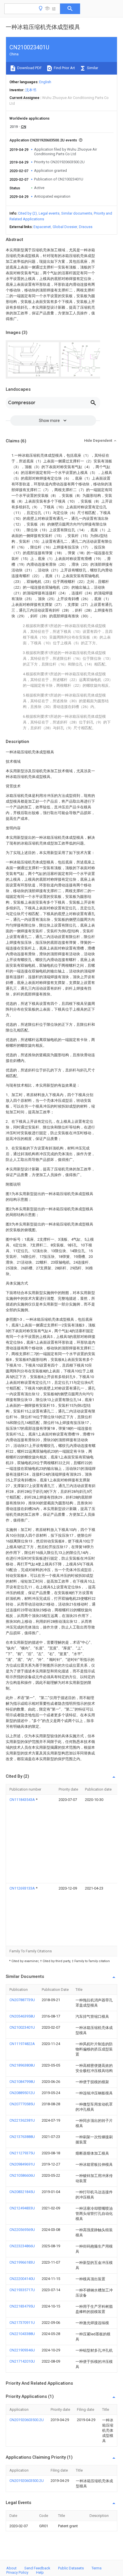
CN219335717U (22, 2290)
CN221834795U (22, 2306)
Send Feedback (37, 2568)
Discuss (86, 227)
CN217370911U (22, 2323)
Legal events (49, 213)
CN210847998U (22, 2082)
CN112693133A (23, 1888)
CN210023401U (22, 2027)
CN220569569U (22, 2230)
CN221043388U (22, 2334)
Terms (97, 2568)
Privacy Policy (17, 2572)
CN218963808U (22, 2065)
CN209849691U (22, 2164)
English (45, 82)
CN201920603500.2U (27, 2420)
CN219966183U (22, 2262)
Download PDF (29, 68)
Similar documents (77, 213)
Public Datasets (71, 2568)
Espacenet (42, 227)
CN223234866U (22, 2246)
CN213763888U (22, 2137)
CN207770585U (22, 2104)
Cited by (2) (27, 213)
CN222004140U (22, 2279)
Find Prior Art (64, 68)
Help (40, 2572)
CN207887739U (22, 2000)
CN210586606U (22, 2175)
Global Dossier (65, 227)
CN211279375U (22, 2153)
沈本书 (31, 90)
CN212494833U (22, 2208)
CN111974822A (22, 2044)
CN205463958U (22, 2016)
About (11, 2568)
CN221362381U (22, 2120)
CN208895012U (22, 2093)
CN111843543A (23, 1800)
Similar (92, 68)
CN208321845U (22, 2192)
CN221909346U (22, 2350)
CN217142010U (22, 2361)
